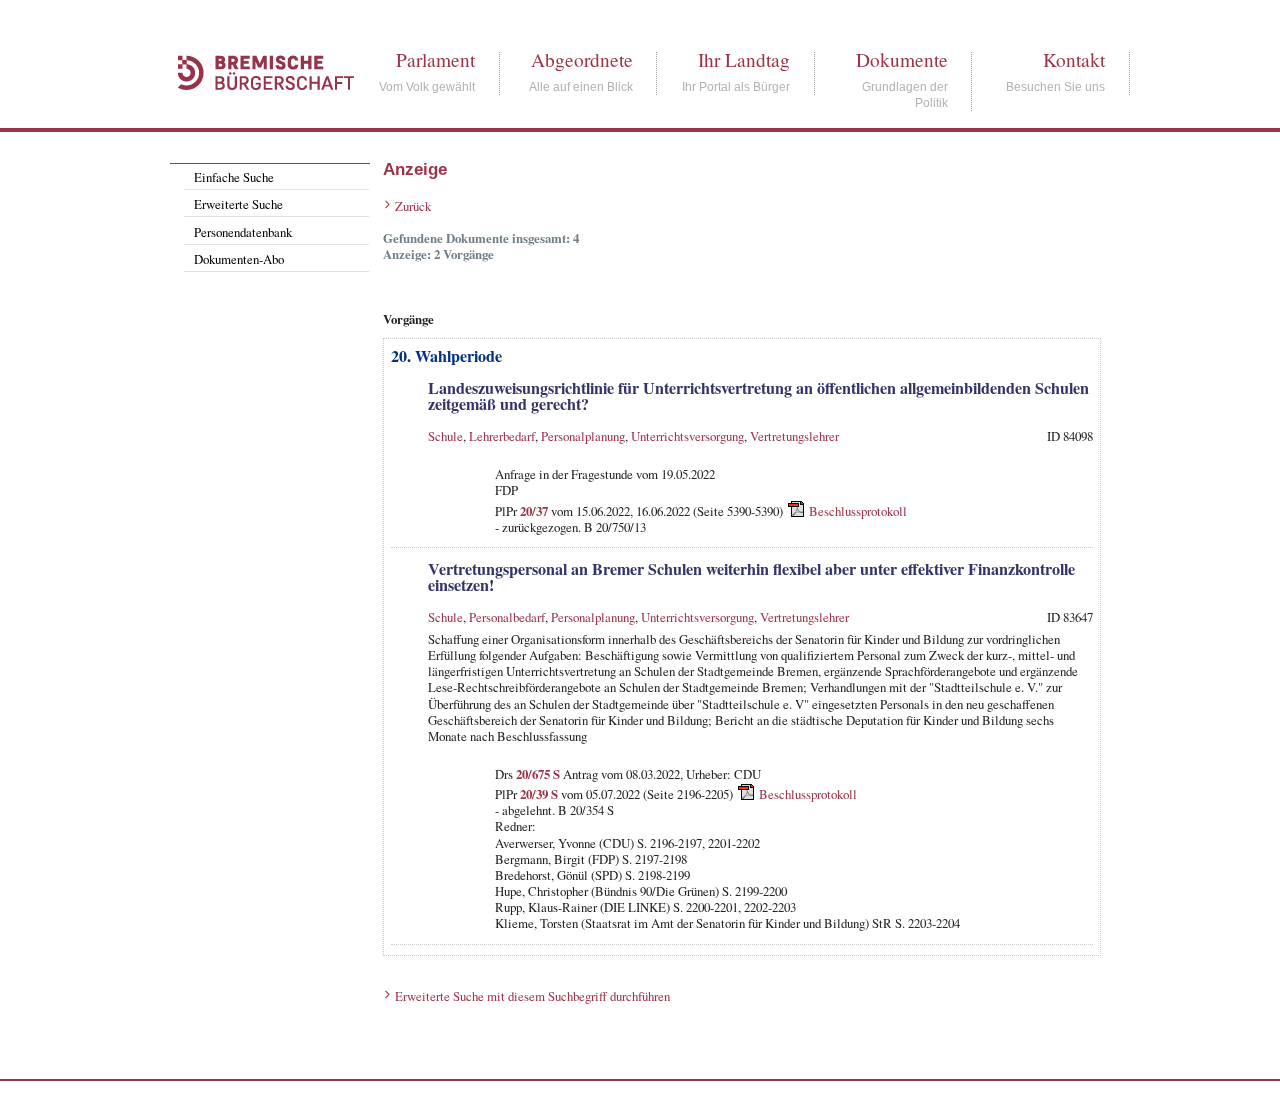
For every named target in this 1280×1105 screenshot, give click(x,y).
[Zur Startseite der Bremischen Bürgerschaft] (256, 112)
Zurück (413, 206)
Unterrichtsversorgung (687, 436)
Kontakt (1074, 59)
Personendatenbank (243, 232)
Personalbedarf (507, 617)
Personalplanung (583, 436)
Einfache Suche (234, 177)
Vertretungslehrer (794, 436)
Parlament (435, 59)
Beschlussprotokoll (858, 510)
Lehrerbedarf (502, 436)
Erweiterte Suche (238, 204)
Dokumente (902, 59)
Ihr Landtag (744, 59)
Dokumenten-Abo (239, 259)
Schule (445, 436)
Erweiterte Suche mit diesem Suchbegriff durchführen (532, 996)
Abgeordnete (582, 59)
